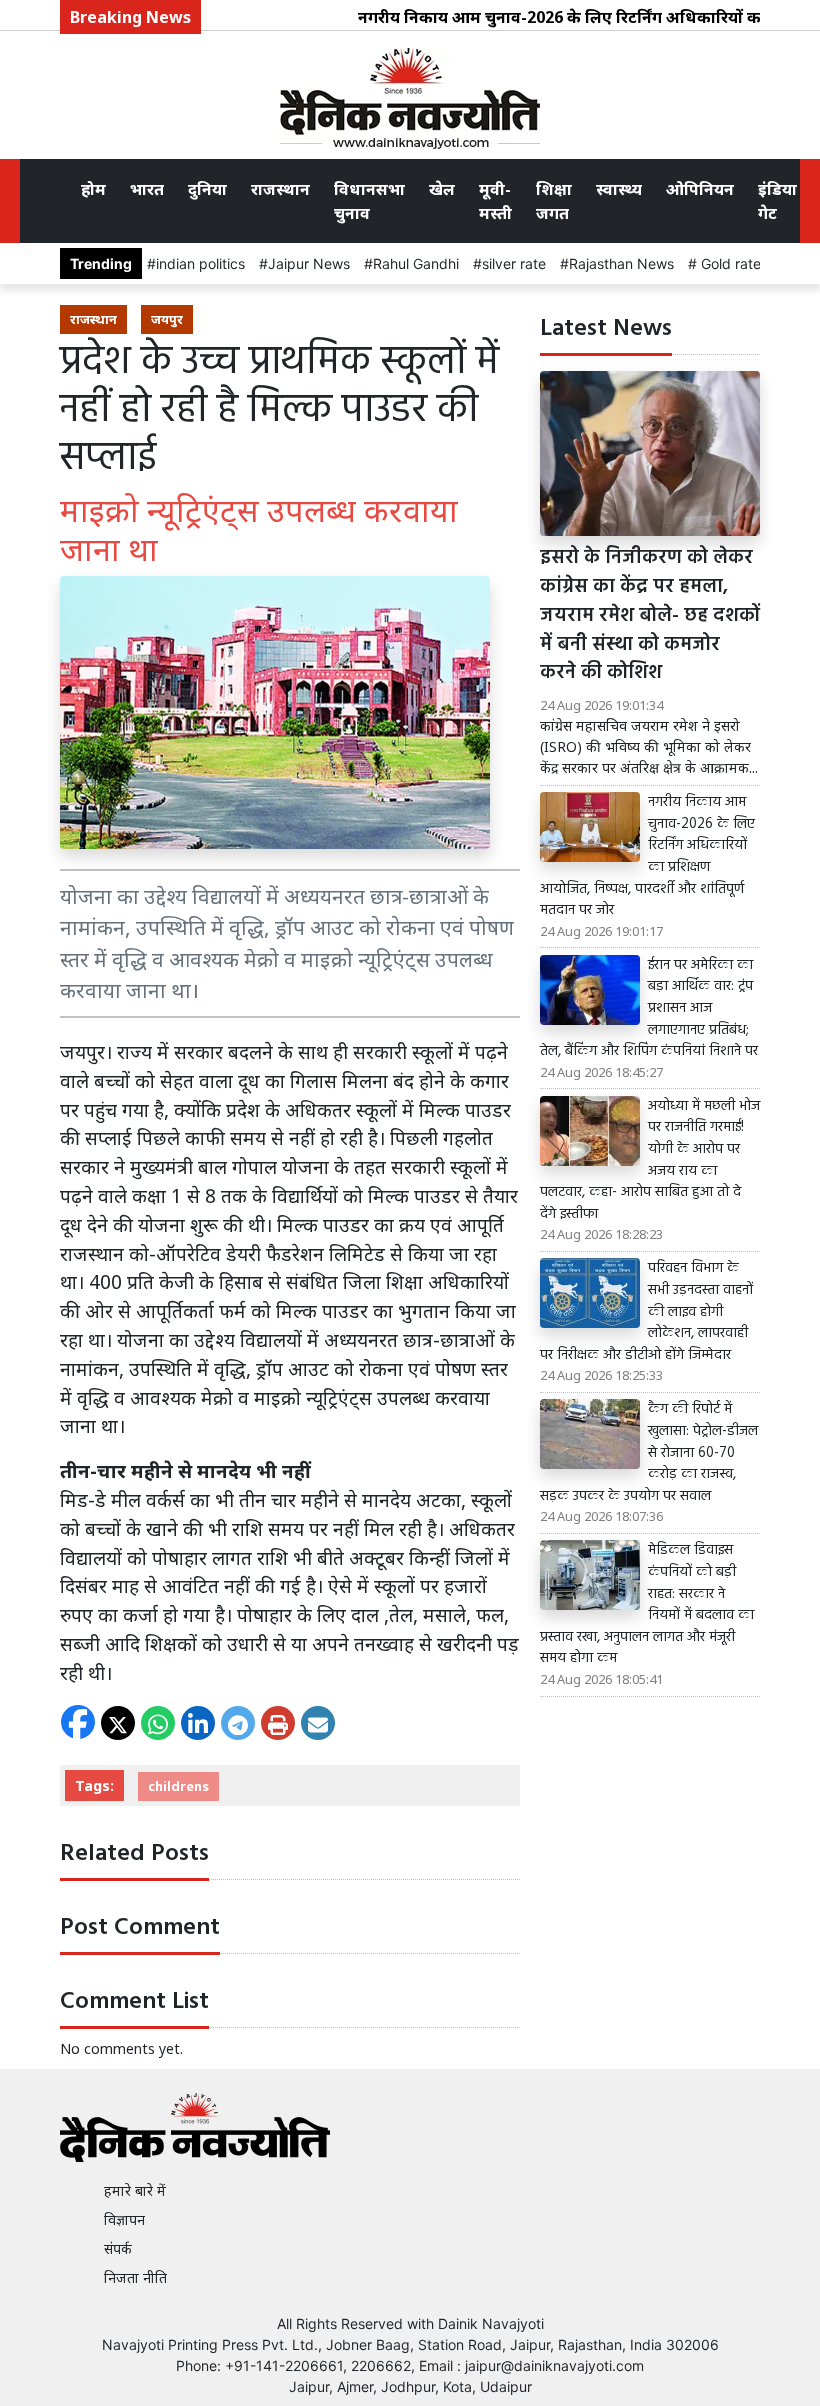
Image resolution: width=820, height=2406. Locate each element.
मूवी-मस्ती (495, 201)
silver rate (514, 263)
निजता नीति (135, 2277)
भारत (147, 189)
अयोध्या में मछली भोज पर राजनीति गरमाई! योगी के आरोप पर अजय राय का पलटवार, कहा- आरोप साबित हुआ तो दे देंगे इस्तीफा (650, 1161)
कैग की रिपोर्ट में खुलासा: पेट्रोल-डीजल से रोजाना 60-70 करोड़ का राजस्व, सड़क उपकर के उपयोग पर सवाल (649, 1453)
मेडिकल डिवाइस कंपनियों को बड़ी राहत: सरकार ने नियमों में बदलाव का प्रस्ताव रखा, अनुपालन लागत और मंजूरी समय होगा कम (647, 1605)
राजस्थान (280, 189)
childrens (178, 1786)
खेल (442, 189)
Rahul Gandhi (416, 263)
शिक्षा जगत (554, 201)
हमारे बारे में (135, 2190)
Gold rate (729, 263)
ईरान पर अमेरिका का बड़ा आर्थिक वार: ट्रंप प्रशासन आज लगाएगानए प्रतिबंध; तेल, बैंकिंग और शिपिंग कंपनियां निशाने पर (649, 1009)
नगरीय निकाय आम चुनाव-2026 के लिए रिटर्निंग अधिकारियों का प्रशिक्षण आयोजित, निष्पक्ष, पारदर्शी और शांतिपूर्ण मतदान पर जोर (647, 857)
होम (93, 189)
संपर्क (118, 2248)
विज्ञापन (124, 2219)
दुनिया (207, 189)
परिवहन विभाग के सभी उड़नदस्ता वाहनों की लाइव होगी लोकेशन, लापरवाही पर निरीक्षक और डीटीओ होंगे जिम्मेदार (646, 1312)
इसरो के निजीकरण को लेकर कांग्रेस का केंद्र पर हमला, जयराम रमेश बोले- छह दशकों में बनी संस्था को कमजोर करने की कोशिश (650, 616)
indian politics (200, 263)
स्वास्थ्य (619, 189)
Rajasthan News (621, 263)
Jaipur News (309, 263)
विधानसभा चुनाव (369, 201)
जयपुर (167, 319)
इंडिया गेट (777, 201)
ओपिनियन (700, 189)
